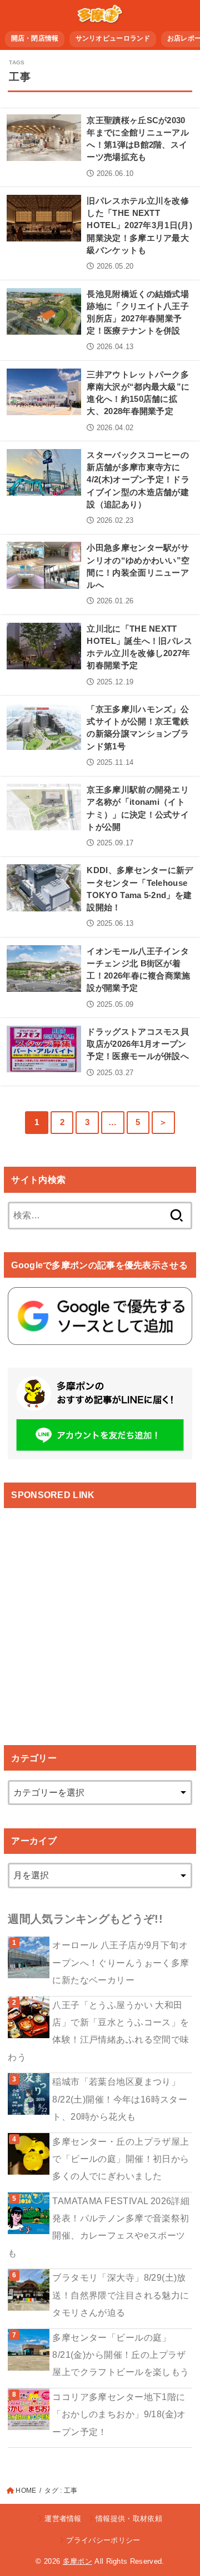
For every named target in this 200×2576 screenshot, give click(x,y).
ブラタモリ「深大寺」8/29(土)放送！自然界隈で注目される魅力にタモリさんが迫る (121, 2295)
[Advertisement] (100, 1617)
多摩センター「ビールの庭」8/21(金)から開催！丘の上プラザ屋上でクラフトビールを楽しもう (121, 2355)
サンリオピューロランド (113, 38)
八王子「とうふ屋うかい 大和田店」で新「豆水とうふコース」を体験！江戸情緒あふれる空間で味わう (98, 2031)
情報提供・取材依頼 (129, 2519)
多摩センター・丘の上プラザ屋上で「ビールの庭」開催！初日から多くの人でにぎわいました (121, 2159)
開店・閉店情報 (35, 38)
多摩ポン (77, 2561)
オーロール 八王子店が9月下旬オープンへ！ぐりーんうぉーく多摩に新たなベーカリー (121, 1962)
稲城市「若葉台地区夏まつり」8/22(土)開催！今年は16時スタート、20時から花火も (120, 2099)
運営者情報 (63, 2519)
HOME (26, 2491)
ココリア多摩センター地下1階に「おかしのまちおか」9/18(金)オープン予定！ (119, 2414)
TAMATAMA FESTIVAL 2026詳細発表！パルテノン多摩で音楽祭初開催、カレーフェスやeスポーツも (99, 2227)
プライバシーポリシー (103, 2540)
